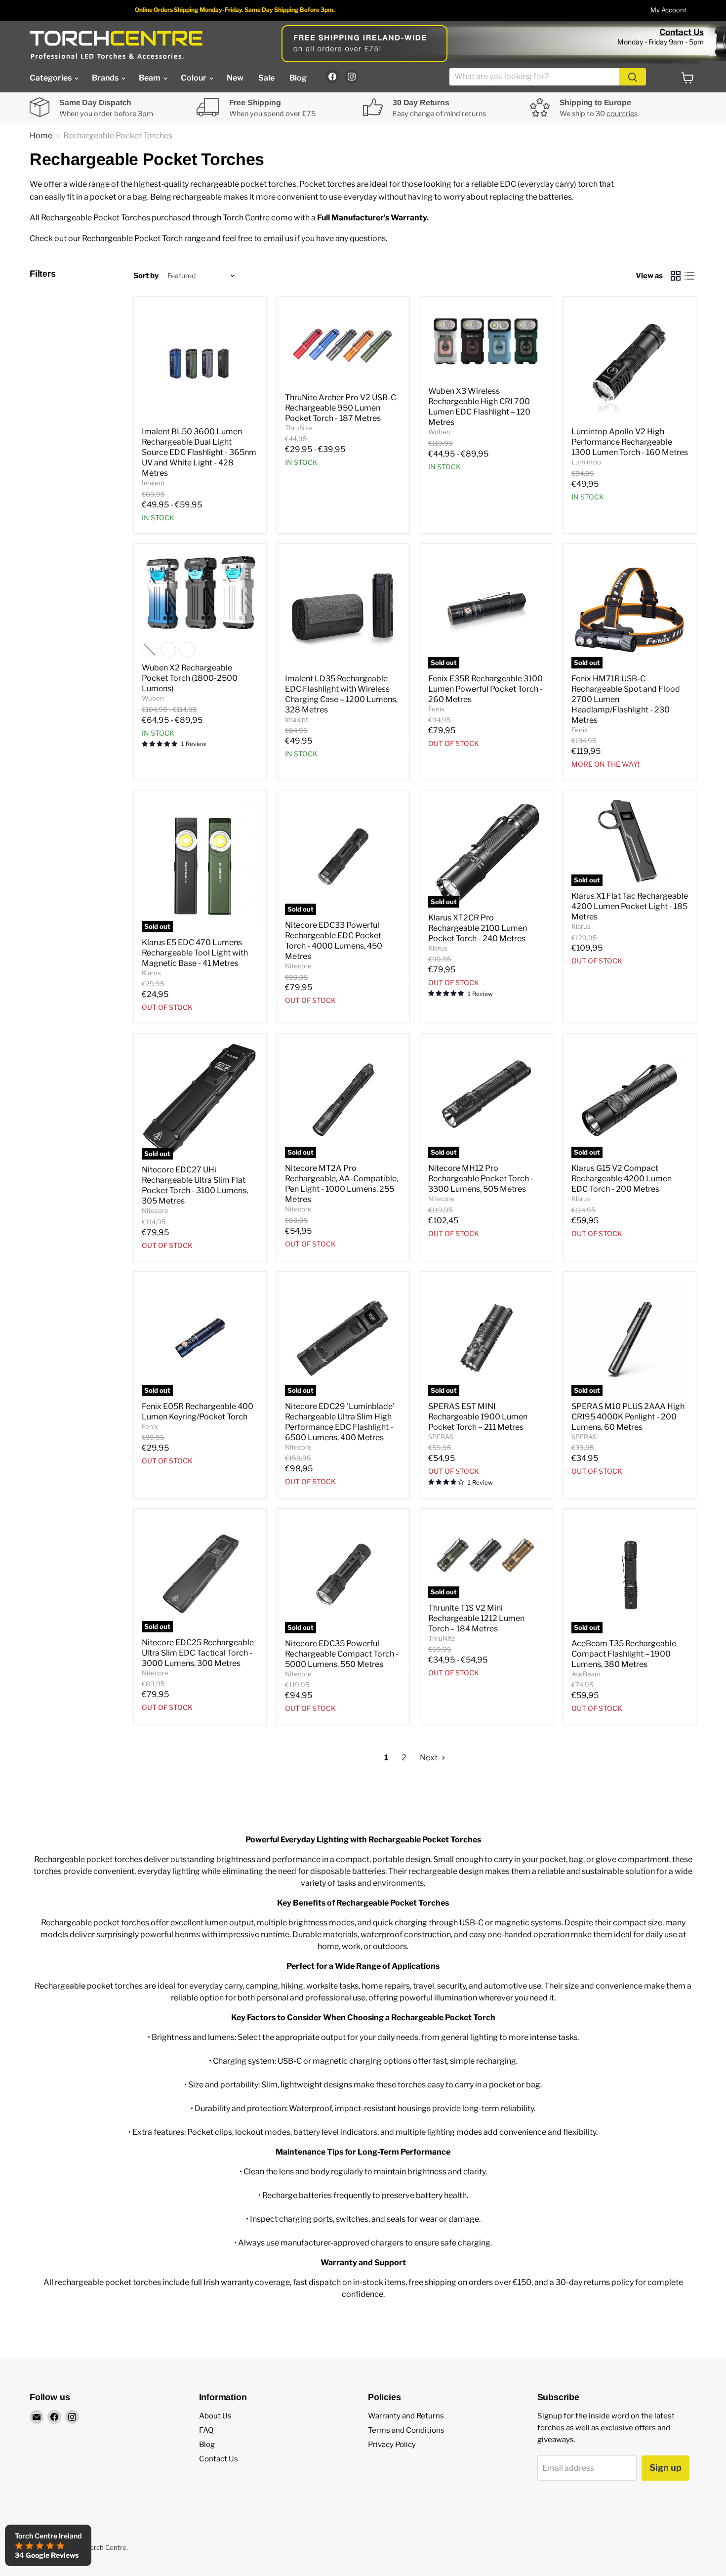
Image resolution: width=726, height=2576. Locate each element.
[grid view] (676, 276)
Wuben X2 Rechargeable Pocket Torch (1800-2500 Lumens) (190, 678)
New (235, 78)
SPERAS (441, 1437)
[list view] (689, 276)
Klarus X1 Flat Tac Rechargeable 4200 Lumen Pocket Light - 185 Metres (630, 906)
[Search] (633, 77)
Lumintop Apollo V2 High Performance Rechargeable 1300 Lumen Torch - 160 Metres (630, 442)
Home (41, 136)
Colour (194, 78)
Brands (106, 78)
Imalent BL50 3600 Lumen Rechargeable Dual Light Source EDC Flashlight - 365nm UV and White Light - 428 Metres (199, 452)
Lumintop (586, 462)
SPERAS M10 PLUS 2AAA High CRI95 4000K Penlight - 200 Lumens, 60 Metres (628, 1417)
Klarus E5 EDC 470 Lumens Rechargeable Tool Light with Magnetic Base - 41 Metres (195, 953)
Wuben (439, 432)
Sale (266, 78)
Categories (51, 78)
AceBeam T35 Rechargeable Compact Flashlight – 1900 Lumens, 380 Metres (624, 1654)
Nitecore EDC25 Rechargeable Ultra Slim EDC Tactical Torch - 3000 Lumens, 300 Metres (198, 1653)
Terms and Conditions (406, 2430)
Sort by (146, 276)
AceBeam (586, 1674)
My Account (668, 10)
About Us (215, 2416)
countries (622, 114)
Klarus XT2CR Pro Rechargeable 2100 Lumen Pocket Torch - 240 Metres (478, 928)
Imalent (153, 483)
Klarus (151, 973)
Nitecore (298, 966)
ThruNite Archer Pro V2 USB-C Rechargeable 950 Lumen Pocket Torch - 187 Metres (341, 408)
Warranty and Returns (406, 2416)
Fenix (436, 709)
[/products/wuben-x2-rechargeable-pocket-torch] (200, 594)
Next (429, 1758)
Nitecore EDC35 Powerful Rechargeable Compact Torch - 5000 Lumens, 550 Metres (342, 1654)
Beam (150, 78)
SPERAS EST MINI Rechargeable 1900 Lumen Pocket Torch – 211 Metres (478, 1417)
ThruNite (299, 428)
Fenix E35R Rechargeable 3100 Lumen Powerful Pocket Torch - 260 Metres (485, 689)
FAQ (206, 2430)
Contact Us (682, 32)
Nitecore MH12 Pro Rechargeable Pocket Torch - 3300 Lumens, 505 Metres (481, 1179)
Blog (298, 78)
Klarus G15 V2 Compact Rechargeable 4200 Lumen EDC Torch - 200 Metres (622, 1179)
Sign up (665, 2468)
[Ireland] (116, 45)
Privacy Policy (392, 2445)
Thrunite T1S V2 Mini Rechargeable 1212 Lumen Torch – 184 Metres (476, 1618)
